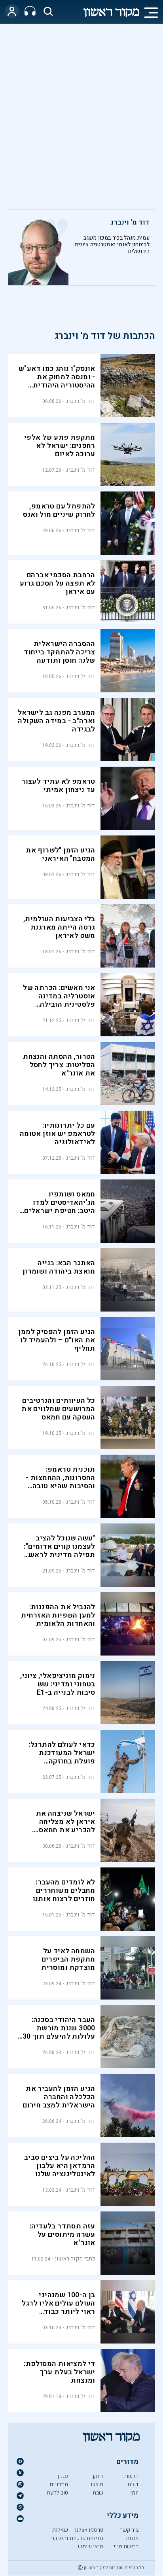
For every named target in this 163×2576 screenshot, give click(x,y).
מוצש (97, 2484)
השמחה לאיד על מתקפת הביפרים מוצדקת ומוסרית (68, 1959)
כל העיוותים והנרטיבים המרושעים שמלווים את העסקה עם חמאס (58, 1409)
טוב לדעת (57, 2493)
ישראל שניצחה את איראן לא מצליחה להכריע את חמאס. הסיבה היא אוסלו (66, 1826)
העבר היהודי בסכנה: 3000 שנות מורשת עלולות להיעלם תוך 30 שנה (59, 2032)
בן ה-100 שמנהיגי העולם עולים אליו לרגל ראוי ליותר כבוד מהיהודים (58, 2308)
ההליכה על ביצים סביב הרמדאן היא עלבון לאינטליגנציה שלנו (60, 2166)
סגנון (63, 2476)
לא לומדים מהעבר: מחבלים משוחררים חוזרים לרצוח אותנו (64, 1891)
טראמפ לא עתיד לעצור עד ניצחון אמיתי (58, 786)
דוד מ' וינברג (130, 222)
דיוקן (98, 2476)
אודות (132, 2538)
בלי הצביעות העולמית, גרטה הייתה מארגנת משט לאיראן (59, 927)
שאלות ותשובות (59, 2534)
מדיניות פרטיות (86, 2538)
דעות (133, 2484)
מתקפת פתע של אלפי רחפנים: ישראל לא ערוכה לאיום (60, 446)
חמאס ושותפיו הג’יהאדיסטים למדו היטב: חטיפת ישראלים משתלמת (60, 1207)
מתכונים (59, 2484)
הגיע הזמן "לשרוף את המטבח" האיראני (61, 854)
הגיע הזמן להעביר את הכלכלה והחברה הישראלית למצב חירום (59, 2097)
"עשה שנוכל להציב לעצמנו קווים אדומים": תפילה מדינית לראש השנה (59, 1551)
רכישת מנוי (126, 2547)
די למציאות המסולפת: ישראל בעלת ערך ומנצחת (60, 2372)
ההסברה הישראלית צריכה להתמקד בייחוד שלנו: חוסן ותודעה (60, 652)
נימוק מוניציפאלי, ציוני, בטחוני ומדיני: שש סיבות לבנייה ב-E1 (58, 1684)
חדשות (131, 2476)
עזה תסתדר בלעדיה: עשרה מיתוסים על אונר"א (63, 2235)
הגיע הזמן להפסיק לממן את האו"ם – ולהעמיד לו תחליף (57, 1340)
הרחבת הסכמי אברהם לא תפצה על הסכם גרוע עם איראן (58, 583)
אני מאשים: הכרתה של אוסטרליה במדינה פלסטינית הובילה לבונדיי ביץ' (59, 1000)
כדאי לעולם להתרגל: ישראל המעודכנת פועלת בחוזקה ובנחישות (62, 1757)
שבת (98, 2493)
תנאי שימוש (90, 2547)
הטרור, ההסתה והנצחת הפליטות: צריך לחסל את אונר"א (59, 1065)
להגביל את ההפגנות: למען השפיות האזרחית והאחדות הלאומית (58, 1615)
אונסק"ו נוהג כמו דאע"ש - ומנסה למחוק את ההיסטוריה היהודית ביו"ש (57, 381)
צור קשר (129, 2530)
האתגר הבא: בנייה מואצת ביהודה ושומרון (59, 1267)
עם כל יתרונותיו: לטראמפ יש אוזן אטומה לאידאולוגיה (58, 1134)
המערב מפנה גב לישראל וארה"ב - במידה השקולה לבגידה (57, 721)
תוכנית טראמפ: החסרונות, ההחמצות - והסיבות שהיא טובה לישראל (61, 1482)
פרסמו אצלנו (89, 2530)
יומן (134, 2493)
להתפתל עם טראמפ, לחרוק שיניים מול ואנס (59, 510)
